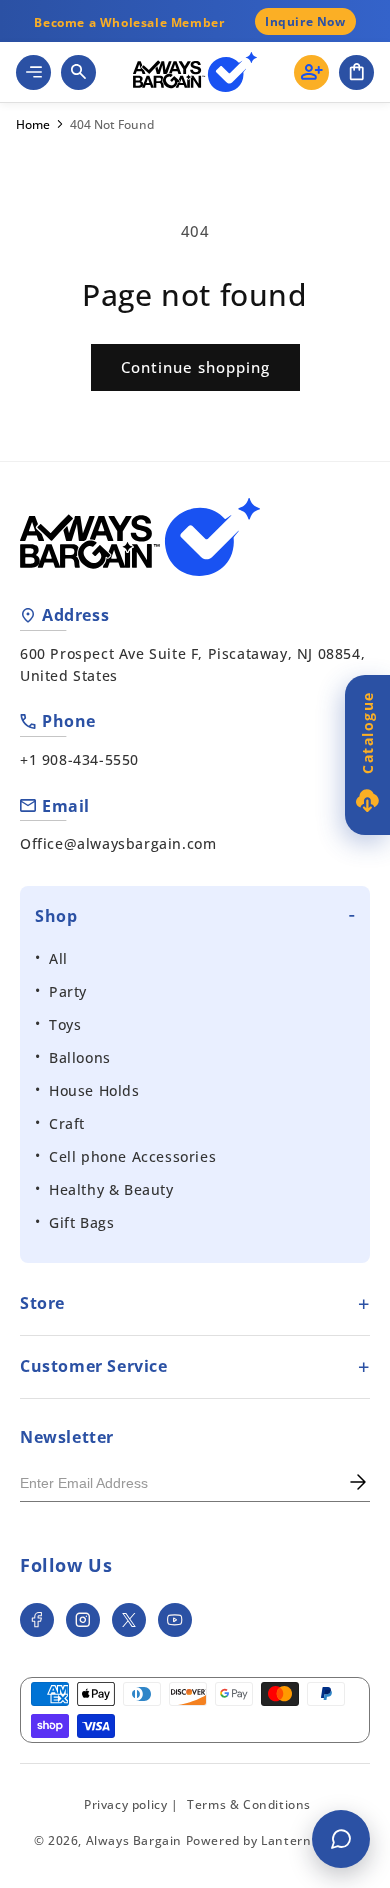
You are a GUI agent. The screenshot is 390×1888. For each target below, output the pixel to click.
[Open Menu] (33, 72)
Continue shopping (195, 367)
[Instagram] (83, 1620)
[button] (356, 72)
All (58, 958)
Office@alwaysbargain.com (118, 843)
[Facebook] (37, 1620)
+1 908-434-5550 (79, 759)
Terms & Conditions (249, 1804)
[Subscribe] (358, 1484)
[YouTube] (175, 1620)
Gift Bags (81, 1222)
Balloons (80, 1057)
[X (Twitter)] (129, 1620)
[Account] (311, 72)
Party (68, 991)
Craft (67, 1123)
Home (33, 125)
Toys (65, 1024)
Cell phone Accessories (132, 1156)
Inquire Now (305, 21)
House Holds (94, 1090)
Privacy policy (125, 1804)
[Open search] (78, 72)
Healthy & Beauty (111, 1189)
